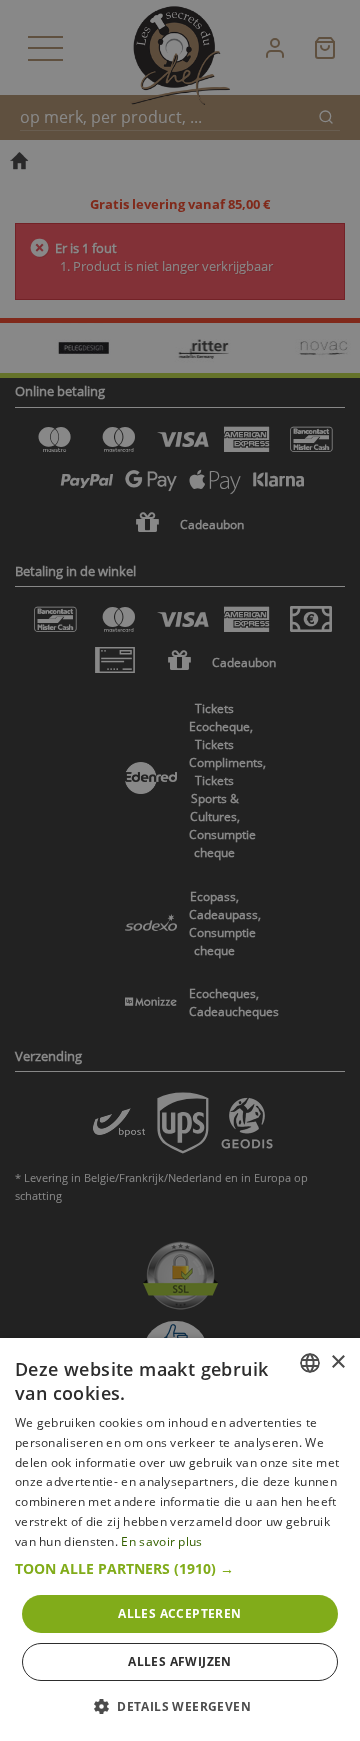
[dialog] (180, 1539)
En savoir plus (161, 1541)
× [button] (337, 1362)
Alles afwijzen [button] (180, 1661)
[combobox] (310, 1363)
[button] (180, 1569)
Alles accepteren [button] (179, 1613)
